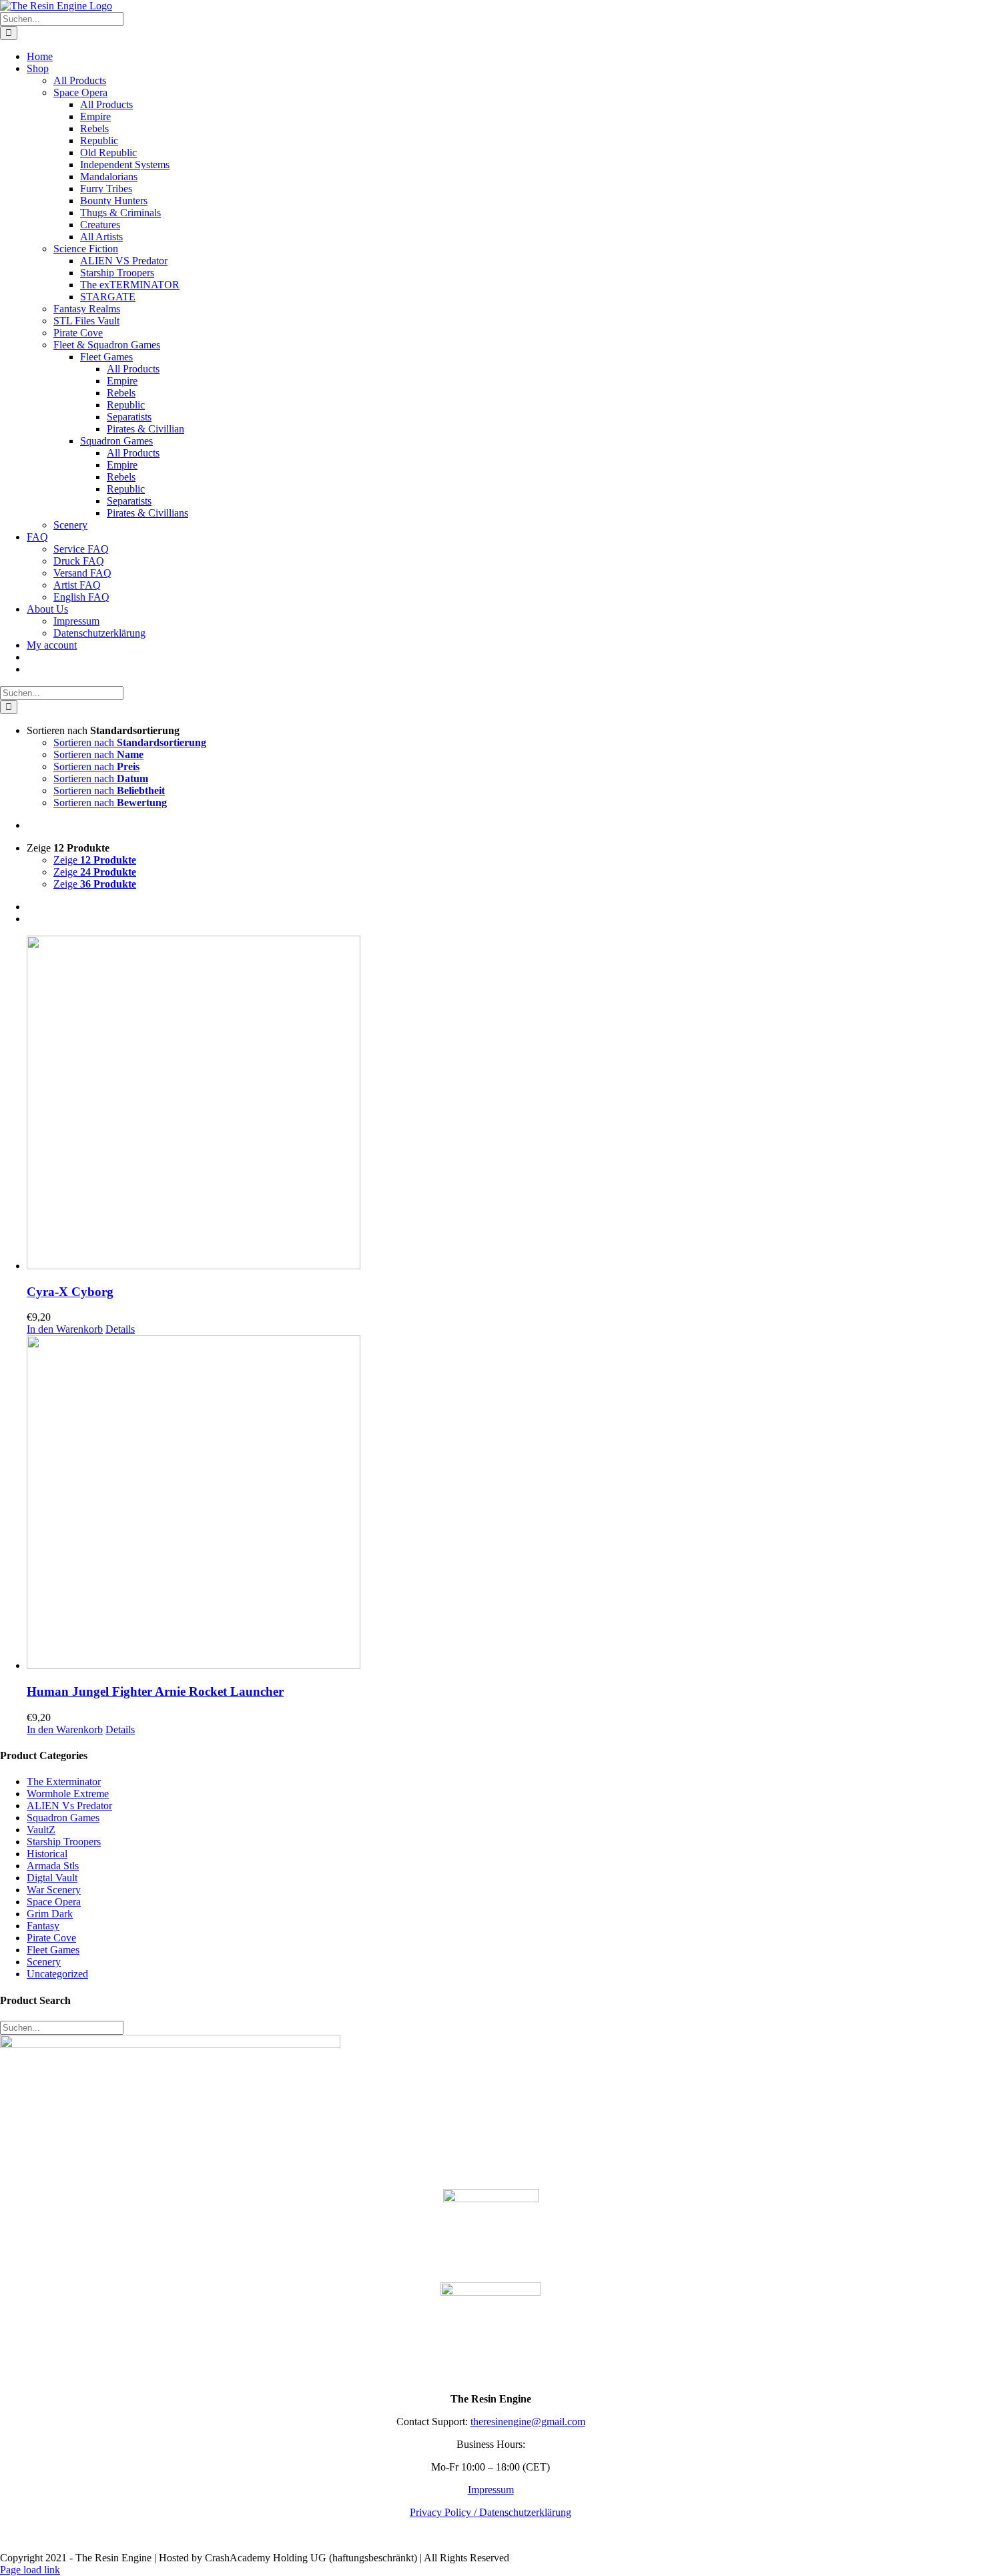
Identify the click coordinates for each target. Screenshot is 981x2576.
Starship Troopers (64, 1842)
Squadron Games (63, 1818)
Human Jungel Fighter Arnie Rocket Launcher (155, 1691)
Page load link (30, 2570)
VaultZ (41, 1830)
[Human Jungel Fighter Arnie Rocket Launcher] (504, 1504)
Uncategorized (57, 1974)
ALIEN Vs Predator (69, 1806)
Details (120, 1329)
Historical (47, 1854)
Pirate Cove (51, 1938)
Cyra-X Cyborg (70, 1292)
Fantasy (43, 1926)
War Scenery (54, 1890)
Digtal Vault (52, 1878)
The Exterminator (64, 1782)
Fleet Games (53, 1950)
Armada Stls (53, 1866)
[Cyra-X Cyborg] (504, 1104)
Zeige (95, 860)
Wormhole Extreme (68, 1794)
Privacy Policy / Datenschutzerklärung (490, 2512)
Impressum (491, 2490)
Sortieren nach (130, 742)
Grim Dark (50, 1914)
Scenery (44, 1962)
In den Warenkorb (65, 1329)
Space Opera (54, 1902)
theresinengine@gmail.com (528, 2422)
